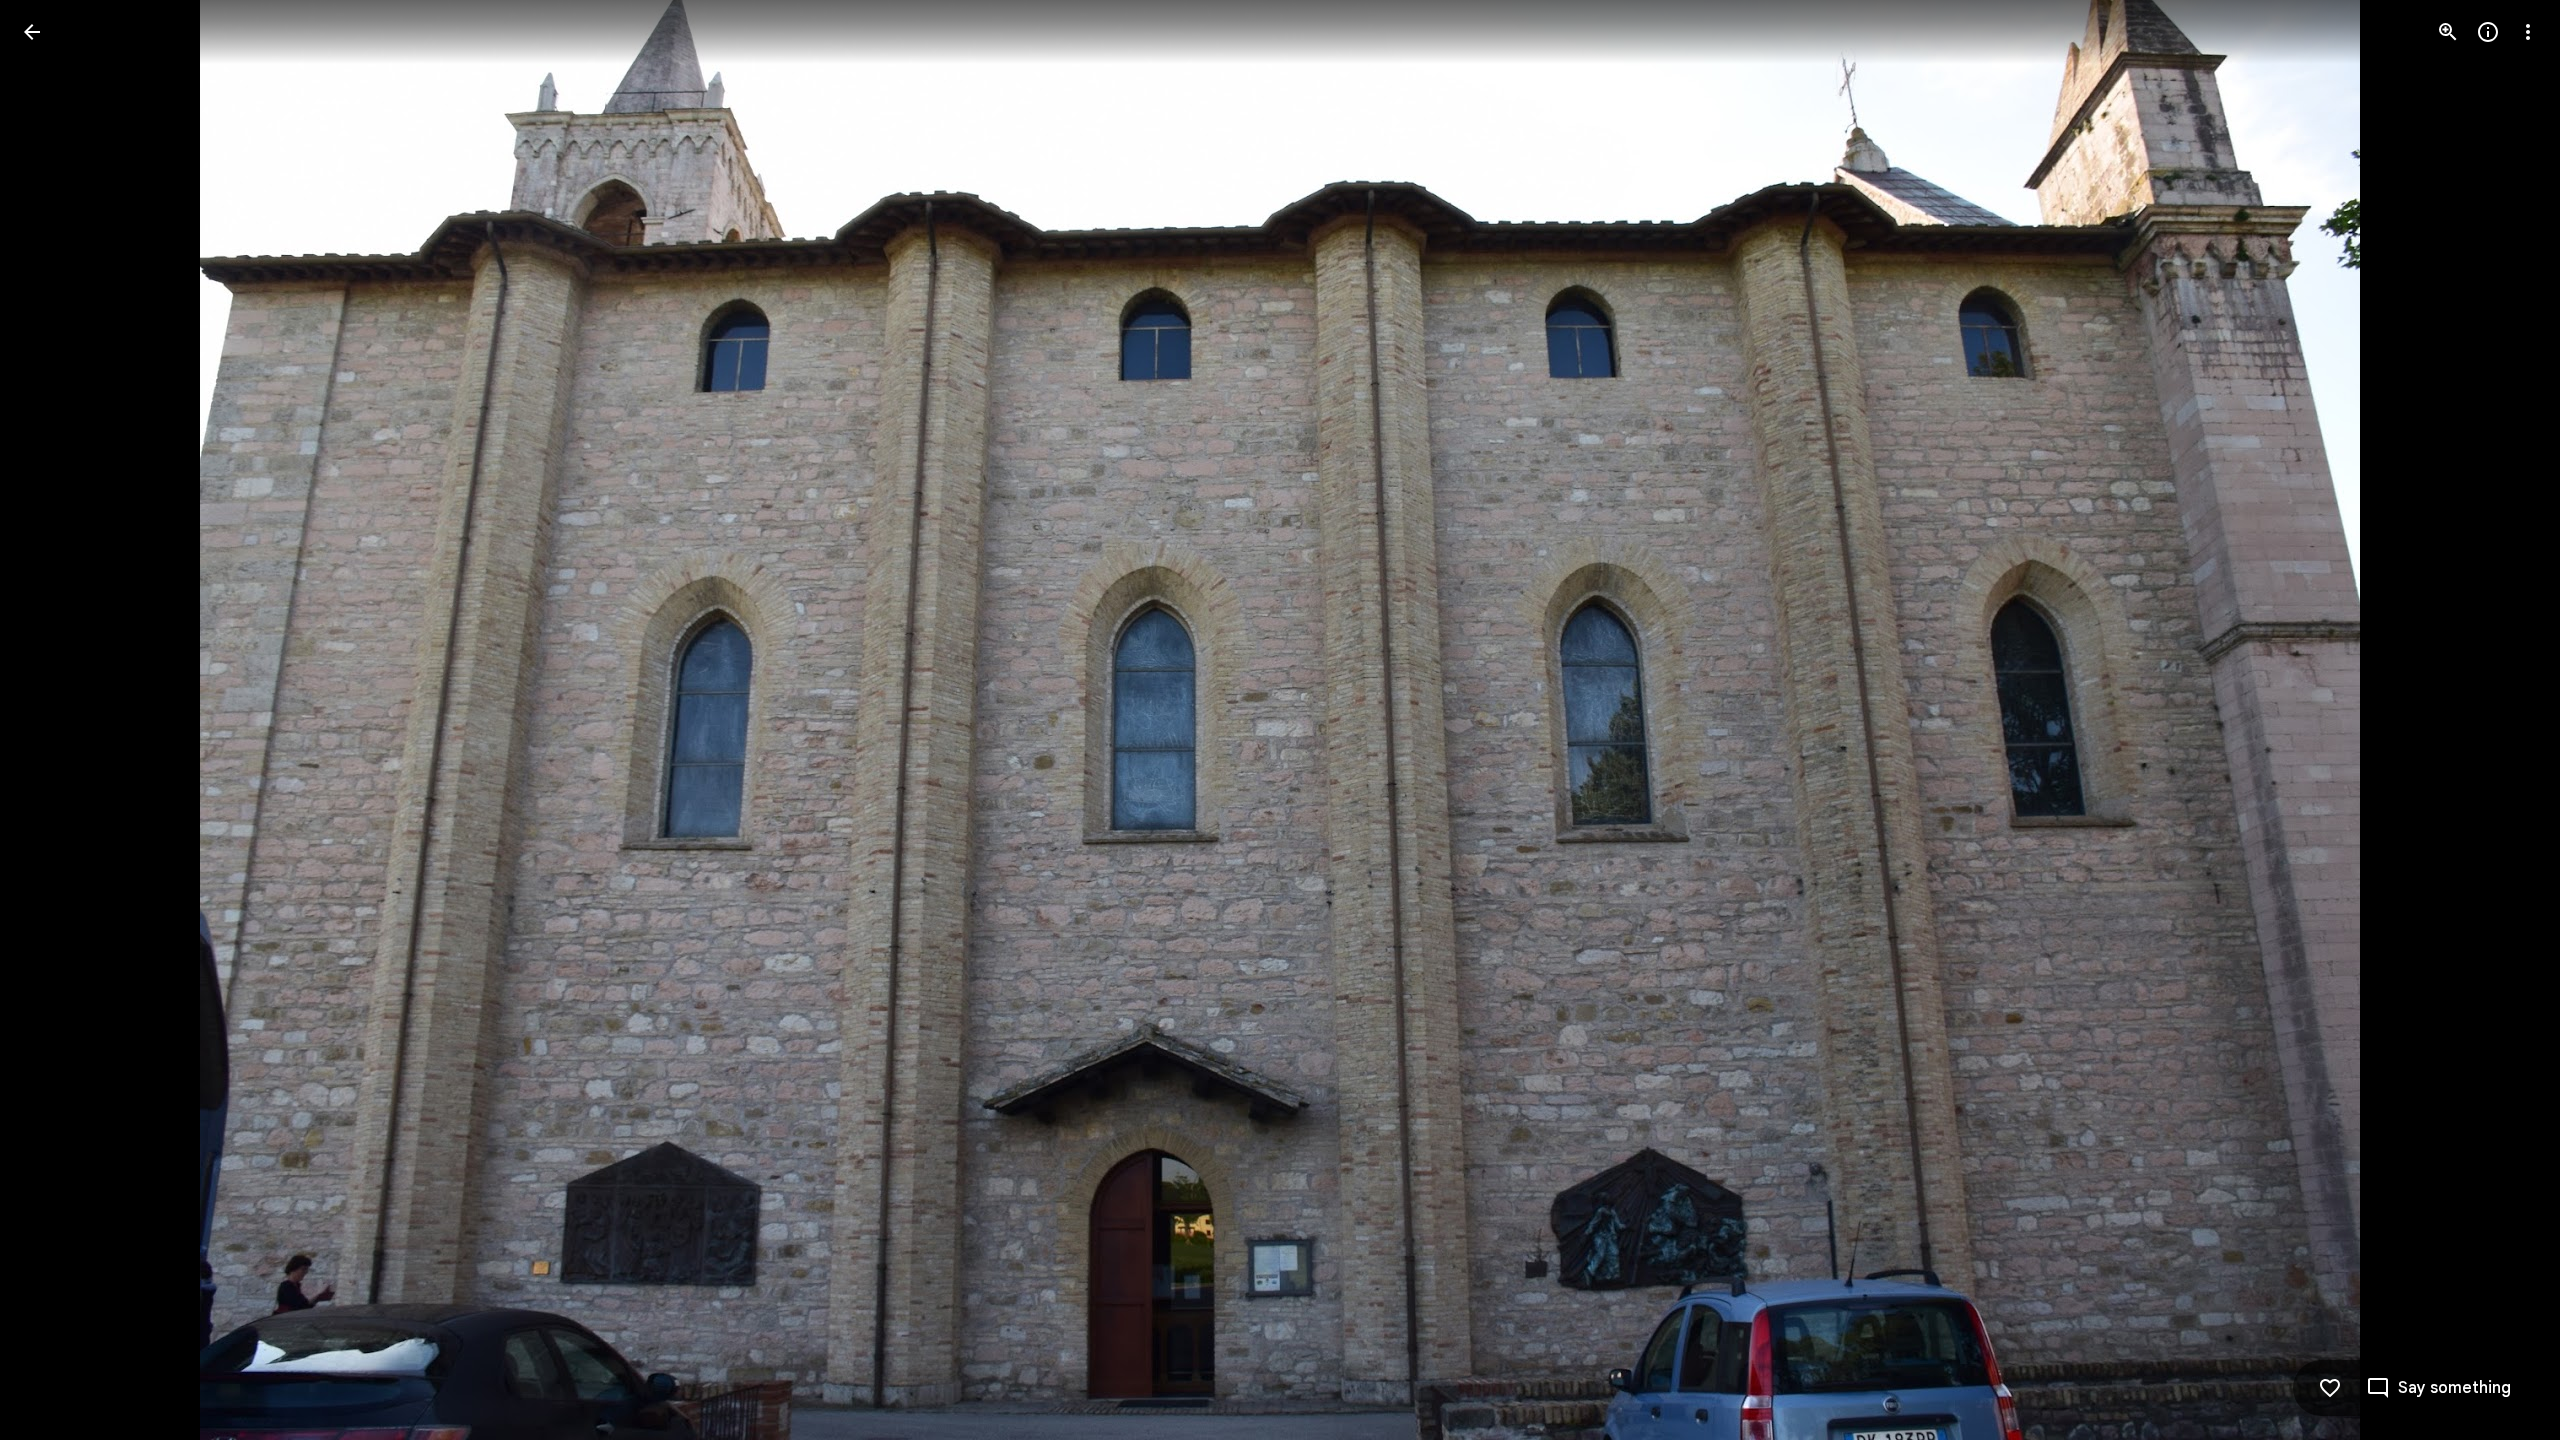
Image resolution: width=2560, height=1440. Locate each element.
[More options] (2528, 32)
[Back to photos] (32, 32)
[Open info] (2488, 32)
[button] (56, 720)
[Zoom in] (2448, 32)
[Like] (2330, 1388)
